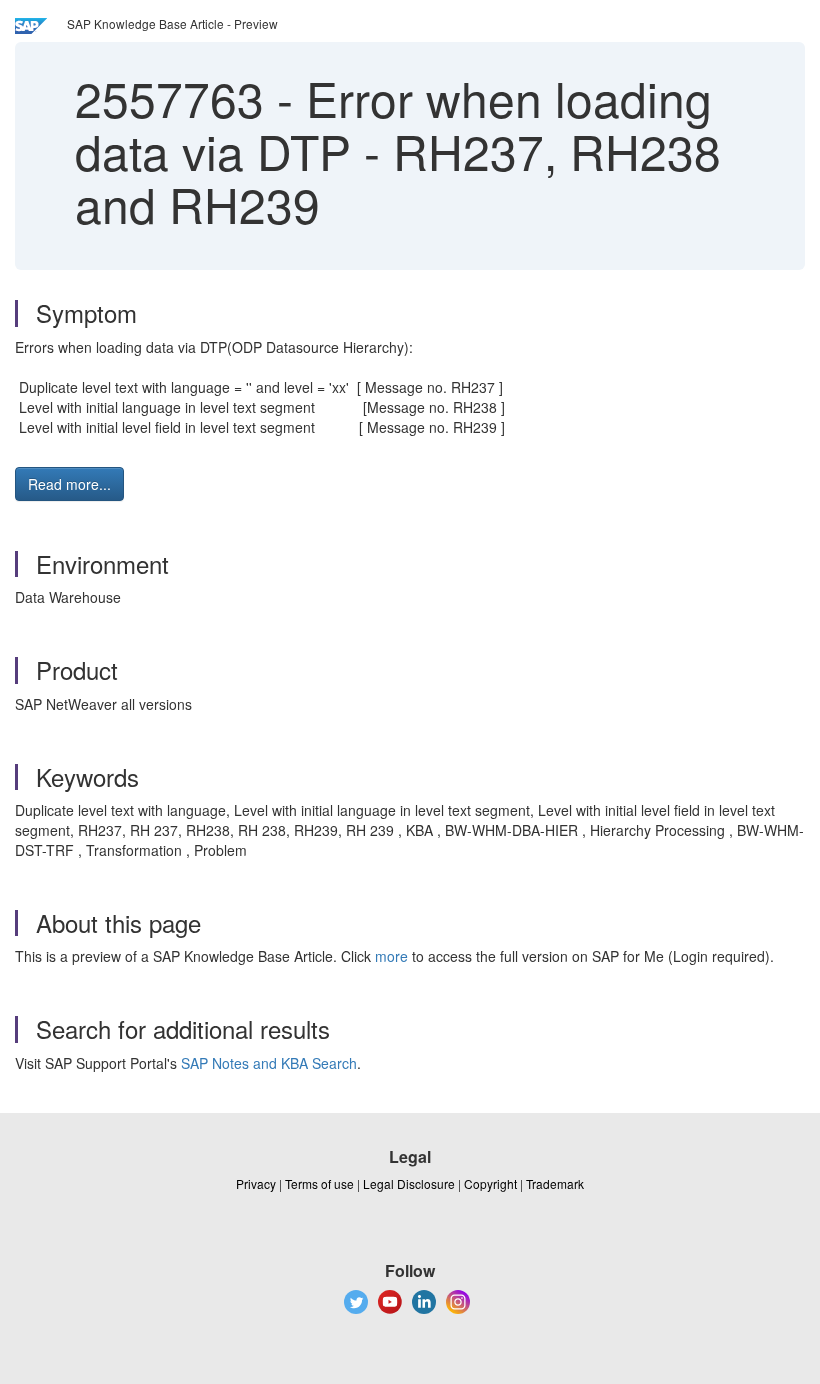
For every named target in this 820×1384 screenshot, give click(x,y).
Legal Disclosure (409, 1183)
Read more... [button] (69, 484)
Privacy (256, 1183)
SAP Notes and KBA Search (269, 1063)
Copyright (490, 1183)
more (391, 956)
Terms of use (319, 1183)
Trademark (555, 1183)
